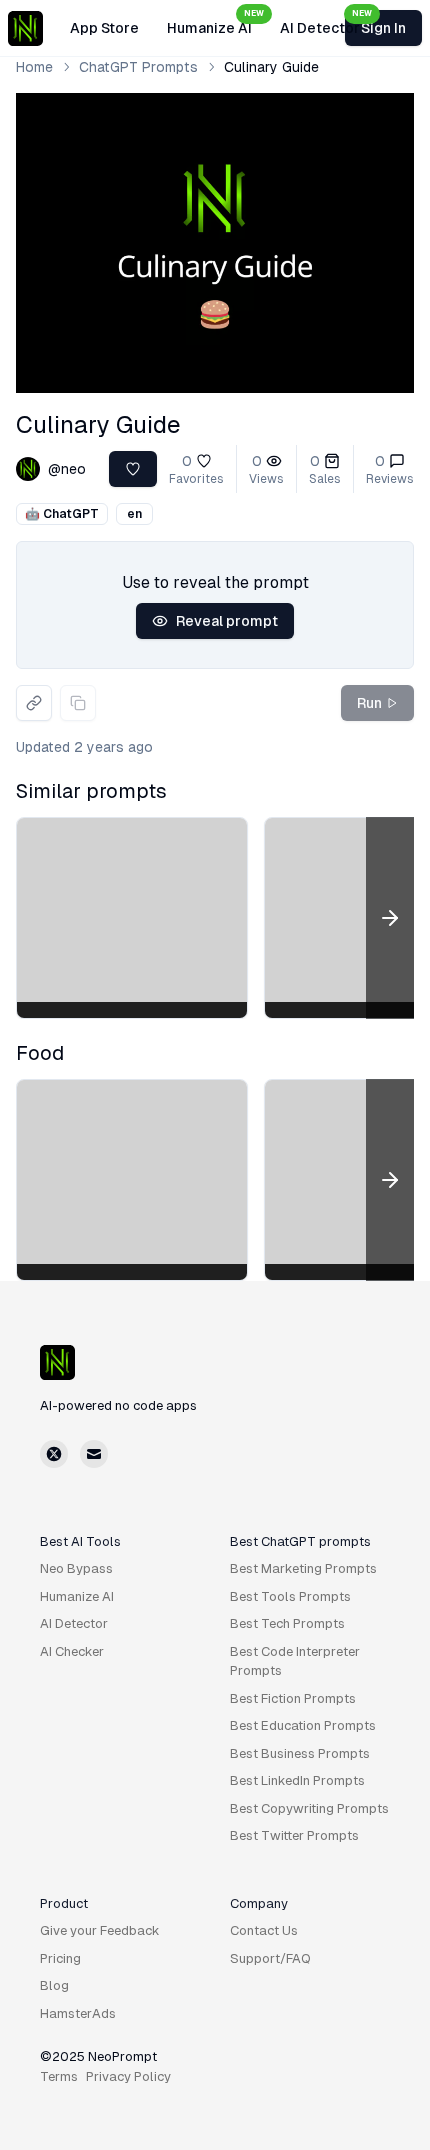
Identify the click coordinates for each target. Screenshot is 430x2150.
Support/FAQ (270, 1958)
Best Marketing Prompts (303, 1568)
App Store (104, 28)
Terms (59, 2076)
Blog (54, 1985)
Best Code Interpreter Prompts (295, 1661)
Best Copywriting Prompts (309, 1808)
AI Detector (326, 22)
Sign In (383, 28)
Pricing (60, 1958)
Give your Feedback (100, 1930)
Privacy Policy (128, 2076)
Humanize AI (215, 22)
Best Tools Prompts (290, 1596)
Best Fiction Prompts (293, 1698)
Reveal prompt (227, 621)
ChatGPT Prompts (138, 67)
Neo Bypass (76, 1568)
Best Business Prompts (300, 1753)
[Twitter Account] (54, 1454)
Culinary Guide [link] (271, 67)
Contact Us (264, 1930)
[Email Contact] (94, 1454)
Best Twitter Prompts (294, 1835)
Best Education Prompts (303, 1725)
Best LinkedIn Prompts (297, 1780)
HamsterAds (78, 2013)
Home (34, 67)
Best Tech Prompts (287, 1623)
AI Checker (72, 1651)
